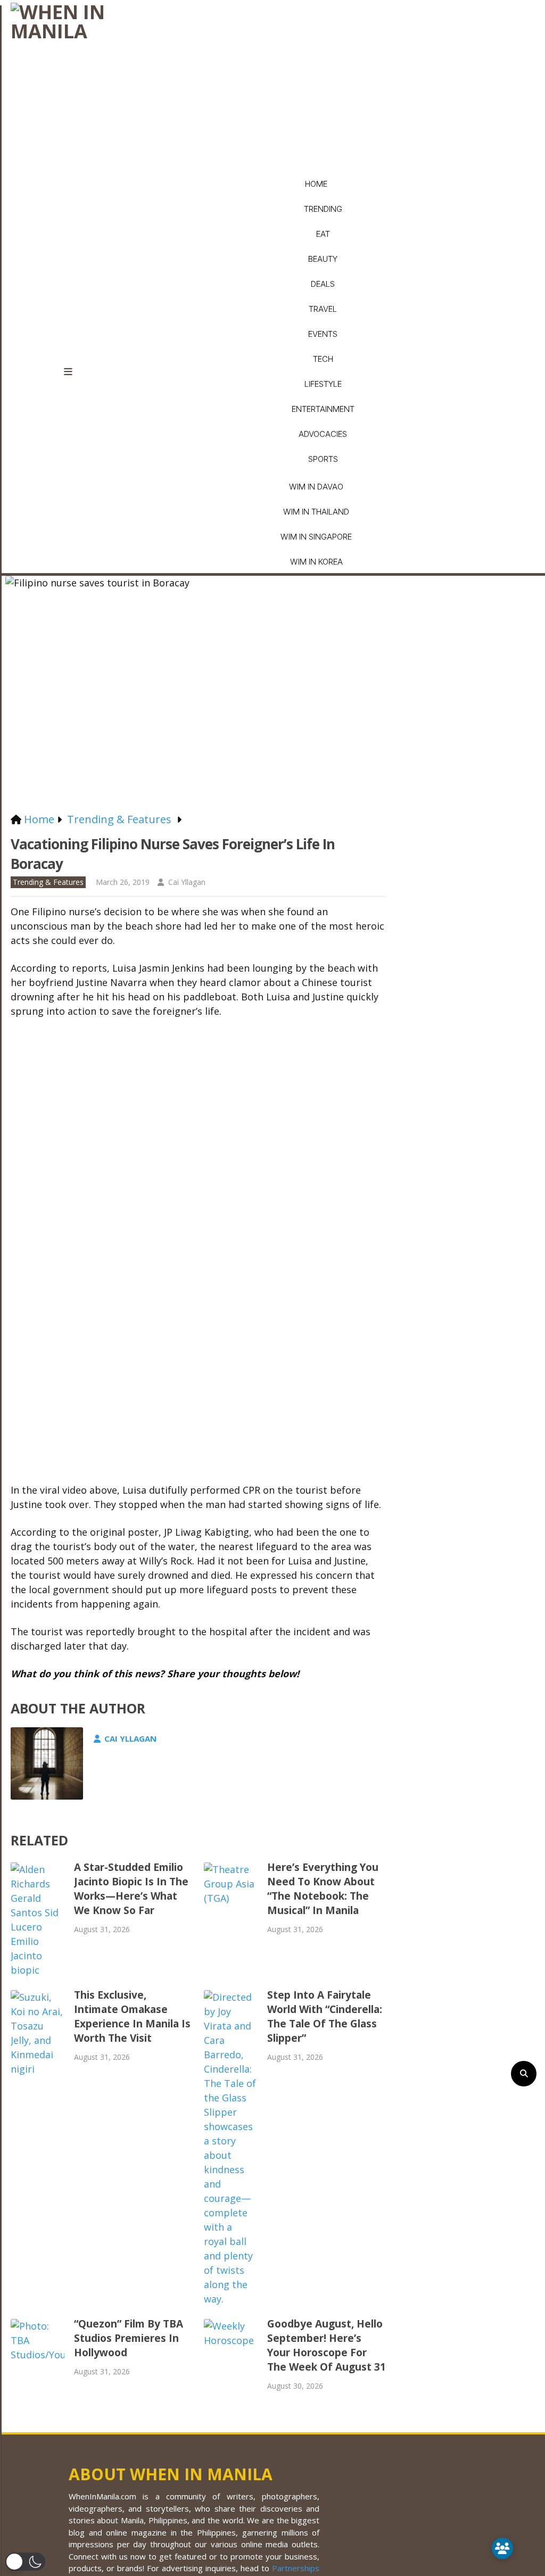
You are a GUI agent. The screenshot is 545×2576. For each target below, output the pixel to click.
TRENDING (323, 209)
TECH (323, 359)
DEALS (323, 284)
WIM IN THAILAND (316, 512)
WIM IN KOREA (316, 562)
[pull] (75, 372)
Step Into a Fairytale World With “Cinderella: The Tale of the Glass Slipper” (325, 2016)
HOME (316, 184)
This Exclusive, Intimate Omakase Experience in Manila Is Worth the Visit (132, 2016)
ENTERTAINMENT (323, 409)
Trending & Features (48, 882)
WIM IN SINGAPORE (316, 537)
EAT (323, 234)
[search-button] (524, 2074)
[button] (25, 2562)
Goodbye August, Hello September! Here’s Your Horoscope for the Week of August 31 (327, 2345)
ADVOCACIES (323, 434)
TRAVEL (323, 309)
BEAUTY (323, 259)
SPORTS (323, 459)
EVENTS (323, 334)
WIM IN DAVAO (316, 487)
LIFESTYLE (323, 384)
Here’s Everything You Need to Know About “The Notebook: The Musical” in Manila (323, 1889)
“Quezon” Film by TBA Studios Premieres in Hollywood (129, 2338)
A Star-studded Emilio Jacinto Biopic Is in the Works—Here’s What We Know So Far (131, 1889)
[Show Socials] (502, 2548)
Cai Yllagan (187, 882)
